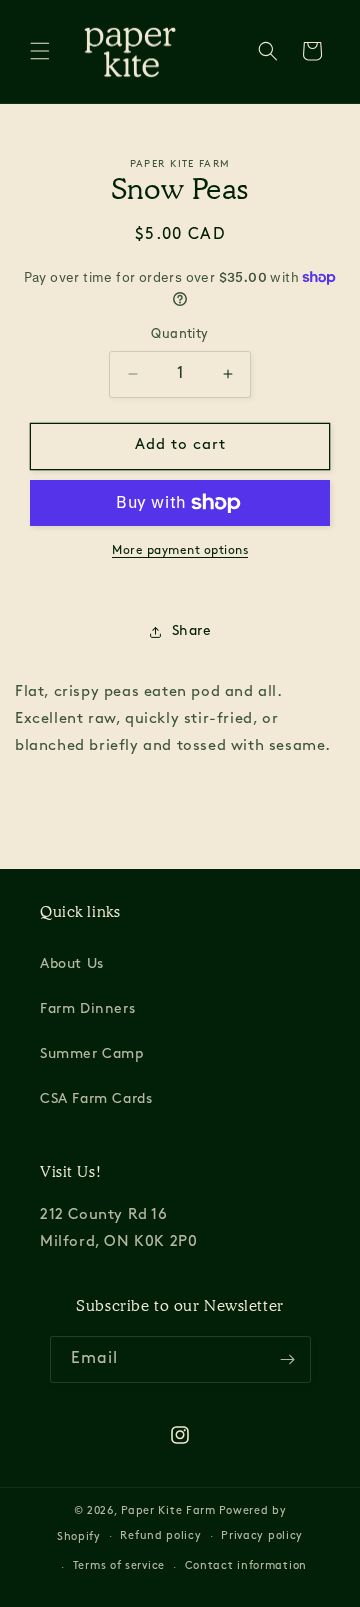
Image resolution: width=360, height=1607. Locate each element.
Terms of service (119, 1566)
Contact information (246, 1566)
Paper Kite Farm (168, 1511)
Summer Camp (92, 1054)
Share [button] (192, 631)
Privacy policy (262, 1536)
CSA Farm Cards (96, 1099)
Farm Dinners (87, 1009)
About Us (72, 964)
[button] (40, 51)
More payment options (180, 551)
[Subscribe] (288, 1359)
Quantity (179, 334)
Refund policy (160, 1536)
